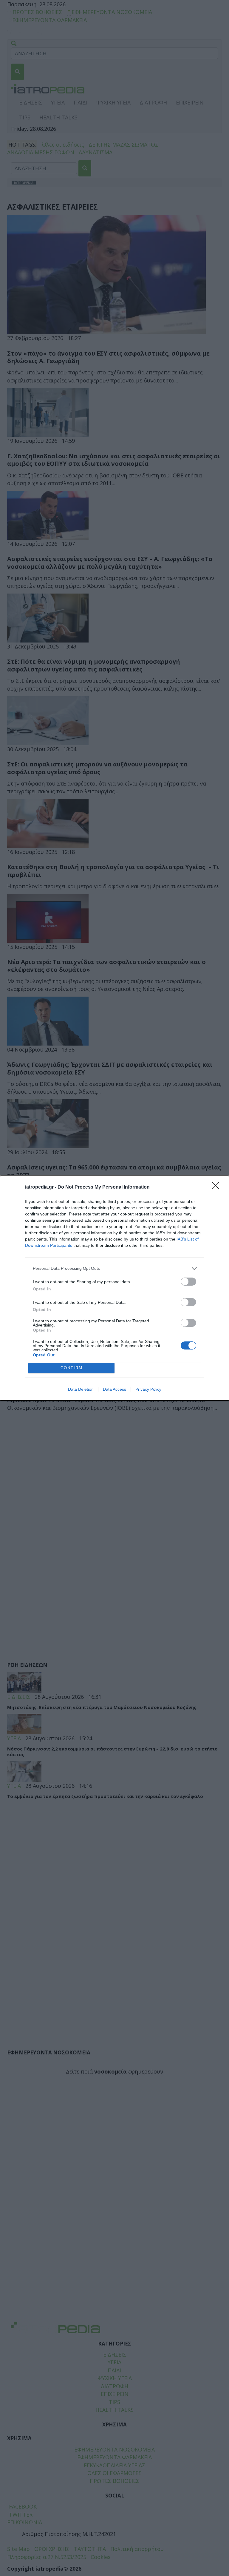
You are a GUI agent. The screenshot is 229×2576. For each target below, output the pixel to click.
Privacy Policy (148, 1389)
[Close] (217, 1187)
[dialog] (114, 1288)
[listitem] (114, 1268)
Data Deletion (81, 1389)
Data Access (114, 1389)
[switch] (188, 1282)
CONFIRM (72, 1368)
